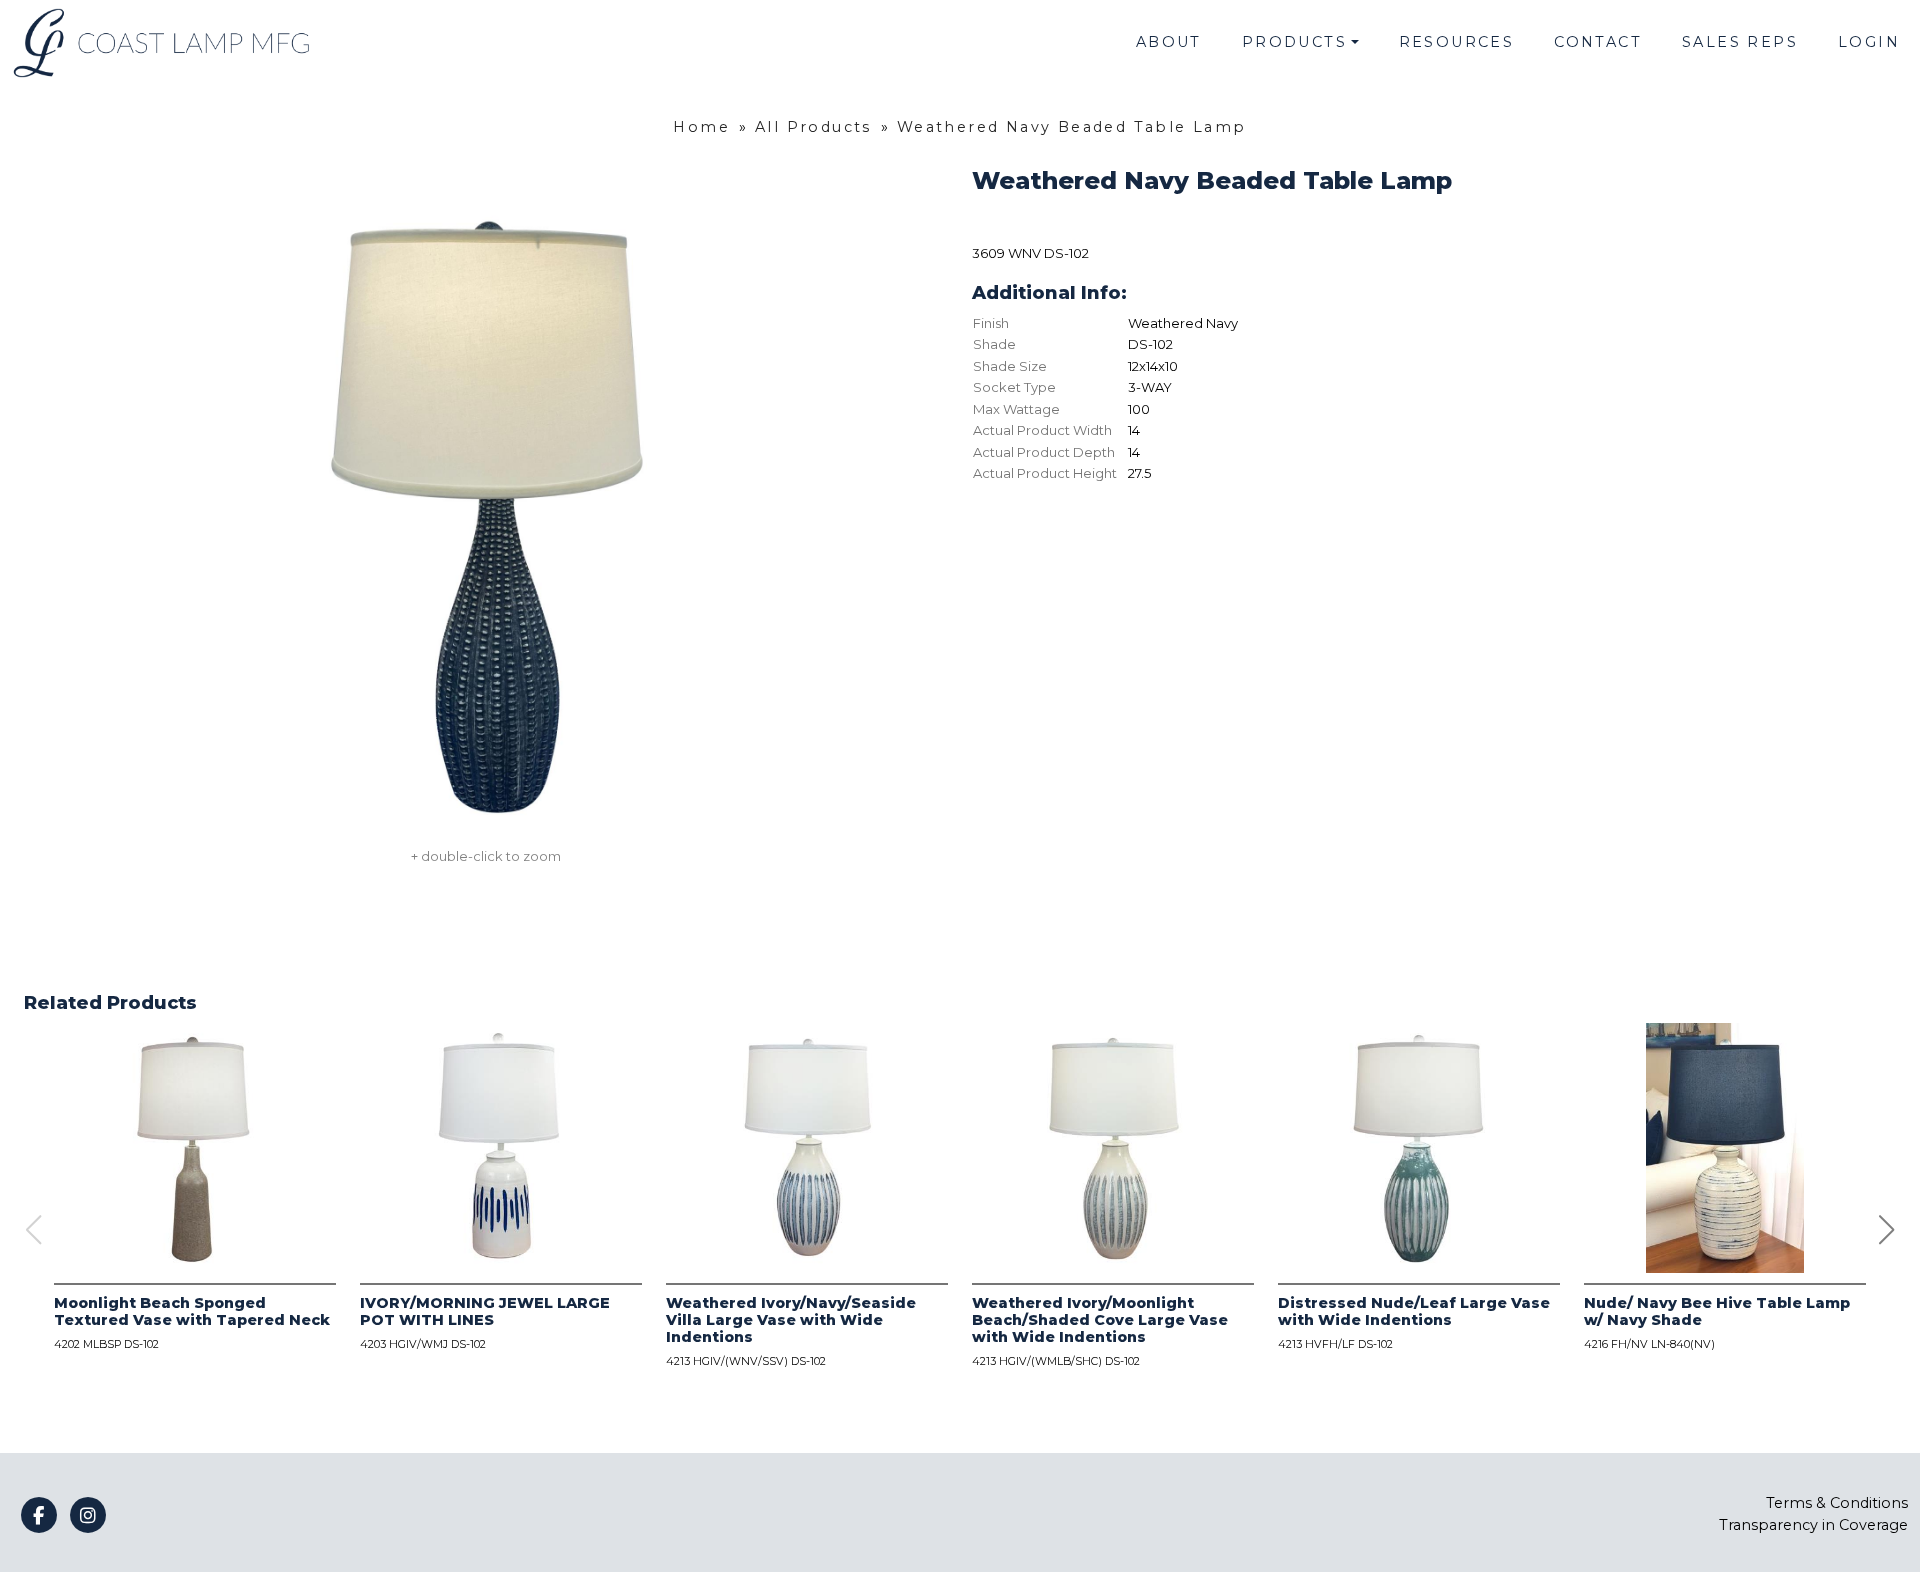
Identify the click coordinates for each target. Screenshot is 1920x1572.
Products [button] (1294, 42)
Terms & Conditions (1837, 1503)
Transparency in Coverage (1813, 1525)
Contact (1598, 42)
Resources (1457, 42)
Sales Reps (1740, 42)
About (1169, 42)
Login (1869, 42)
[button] (1887, 1230)
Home (701, 127)
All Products (813, 127)
